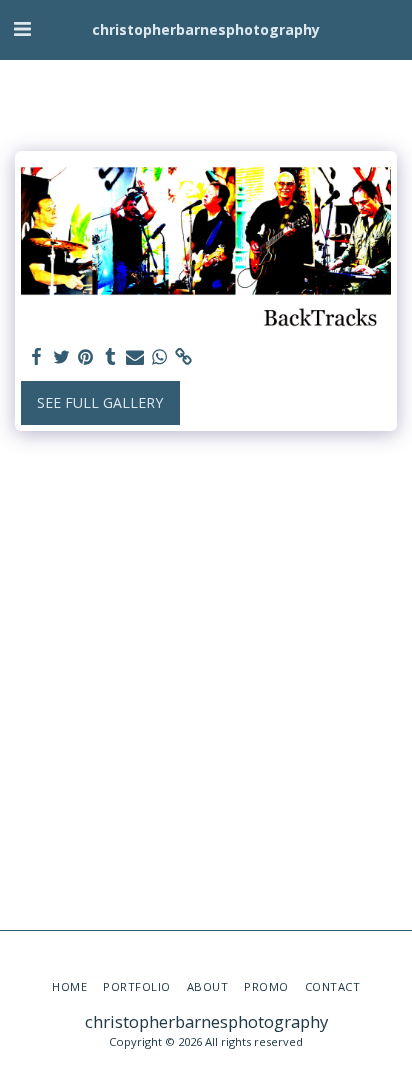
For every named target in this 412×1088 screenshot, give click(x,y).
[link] (184, 357)
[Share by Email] (135, 357)
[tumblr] (111, 357)
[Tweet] (62, 357)
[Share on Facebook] (37, 357)
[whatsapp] (160, 357)
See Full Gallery (100, 402)
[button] (22, 28)
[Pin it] (86, 357)
